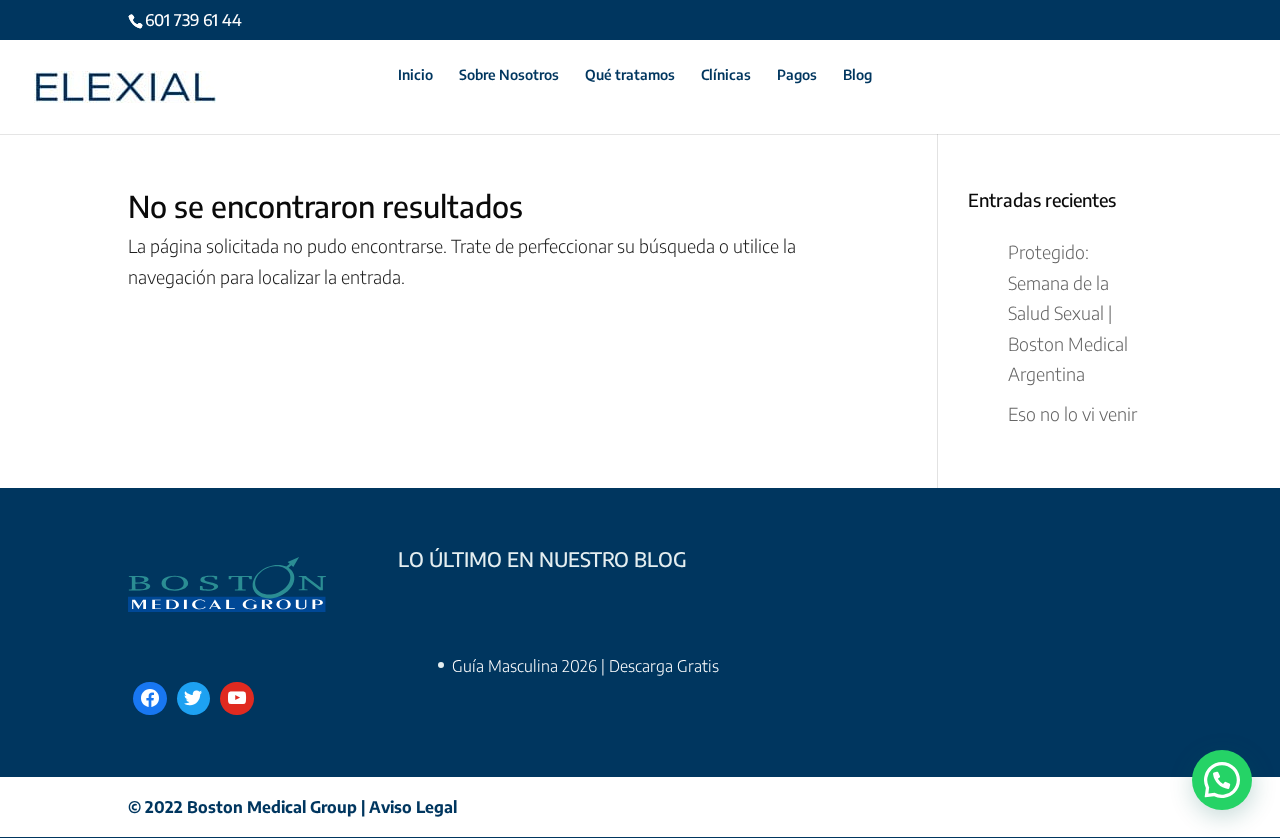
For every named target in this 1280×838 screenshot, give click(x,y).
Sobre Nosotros (509, 75)
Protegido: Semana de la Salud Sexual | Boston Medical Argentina (1068, 312)
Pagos (797, 75)
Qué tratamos (630, 75)
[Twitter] (194, 699)
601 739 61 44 (193, 20)
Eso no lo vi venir (1072, 413)
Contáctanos (331, 75)
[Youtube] (237, 699)
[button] (1222, 780)
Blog (857, 75)
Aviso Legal (413, 807)
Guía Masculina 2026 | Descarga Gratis (585, 666)
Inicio (415, 75)
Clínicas (726, 75)
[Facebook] (150, 699)
